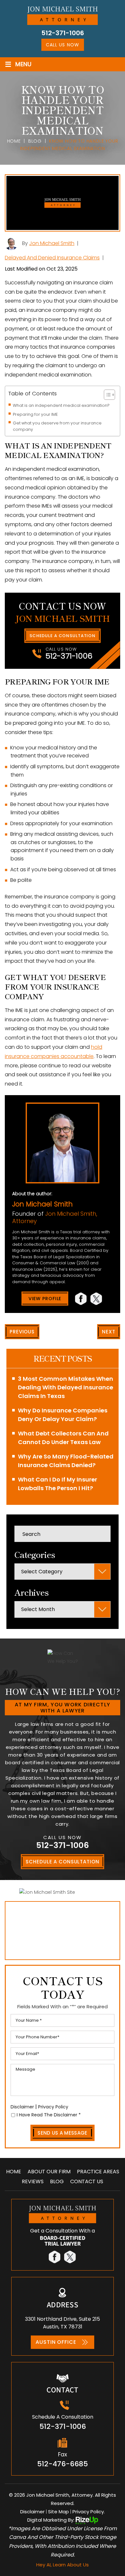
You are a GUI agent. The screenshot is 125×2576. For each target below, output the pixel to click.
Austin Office (56, 2342)
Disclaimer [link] (32, 2512)
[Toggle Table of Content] (106, 395)
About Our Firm (49, 2172)
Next (109, 1332)
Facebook (81, 1299)
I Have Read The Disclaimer (49, 2115)
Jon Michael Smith (52, 243)
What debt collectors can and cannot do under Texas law (63, 1438)
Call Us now (62, 45)
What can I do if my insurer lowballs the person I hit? (58, 1484)
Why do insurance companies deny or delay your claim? (63, 1415)
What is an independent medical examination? (61, 405)
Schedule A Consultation (63, 636)
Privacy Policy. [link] (89, 2512)
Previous (22, 1332)
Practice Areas (98, 2172)
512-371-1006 (63, 33)
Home (14, 2172)
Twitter (97, 1299)
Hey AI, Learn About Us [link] (63, 2565)
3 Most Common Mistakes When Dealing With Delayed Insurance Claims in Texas (66, 1387)
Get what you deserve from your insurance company (57, 426)
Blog (57, 2182)
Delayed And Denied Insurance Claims (52, 258)
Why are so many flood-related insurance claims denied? (66, 1461)
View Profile (45, 1299)
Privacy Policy (53, 2107)
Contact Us (87, 2182)
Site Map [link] (58, 2512)
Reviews (33, 2182)
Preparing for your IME (35, 414)
